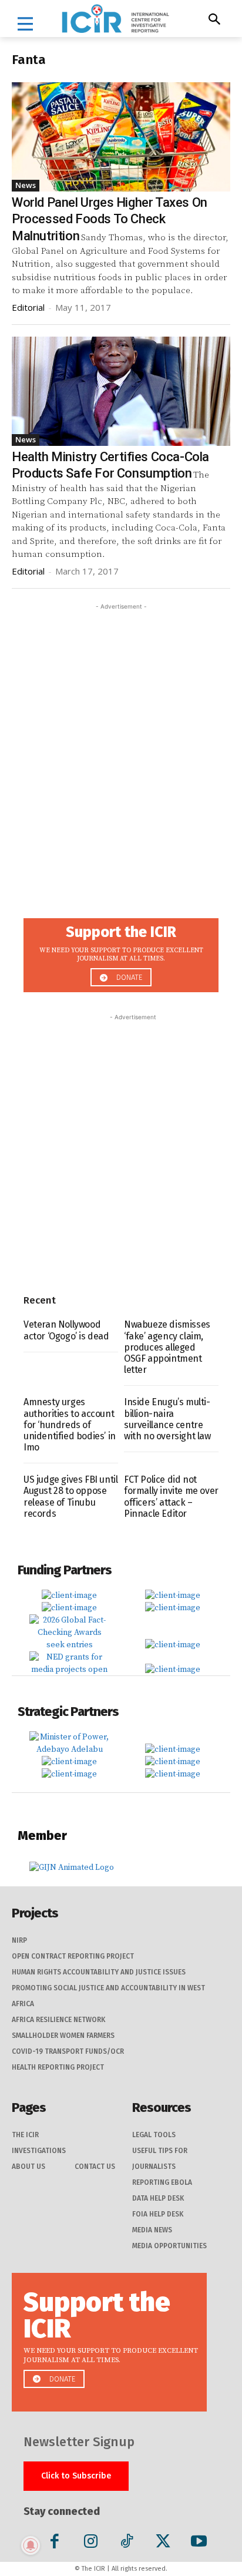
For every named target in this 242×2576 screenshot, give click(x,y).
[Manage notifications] (31, 2545)
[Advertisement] (121, 734)
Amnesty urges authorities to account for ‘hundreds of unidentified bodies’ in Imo (70, 1425)
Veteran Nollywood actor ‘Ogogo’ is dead (66, 1330)
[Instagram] (91, 2543)
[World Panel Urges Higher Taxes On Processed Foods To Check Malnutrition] (121, 137)
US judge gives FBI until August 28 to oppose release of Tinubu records (70, 1497)
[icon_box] (121, 952)
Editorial (28, 307)
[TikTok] (127, 2543)
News (26, 185)
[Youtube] (199, 2543)
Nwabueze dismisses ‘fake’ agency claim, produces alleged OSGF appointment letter (167, 1347)
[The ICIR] (115, 19)
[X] (163, 2543)
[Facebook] (55, 2543)
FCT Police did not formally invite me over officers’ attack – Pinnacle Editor (171, 1497)
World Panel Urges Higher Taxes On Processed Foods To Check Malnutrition (110, 219)
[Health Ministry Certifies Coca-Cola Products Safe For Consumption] (121, 391)
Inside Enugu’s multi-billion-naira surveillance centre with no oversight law (167, 1419)
